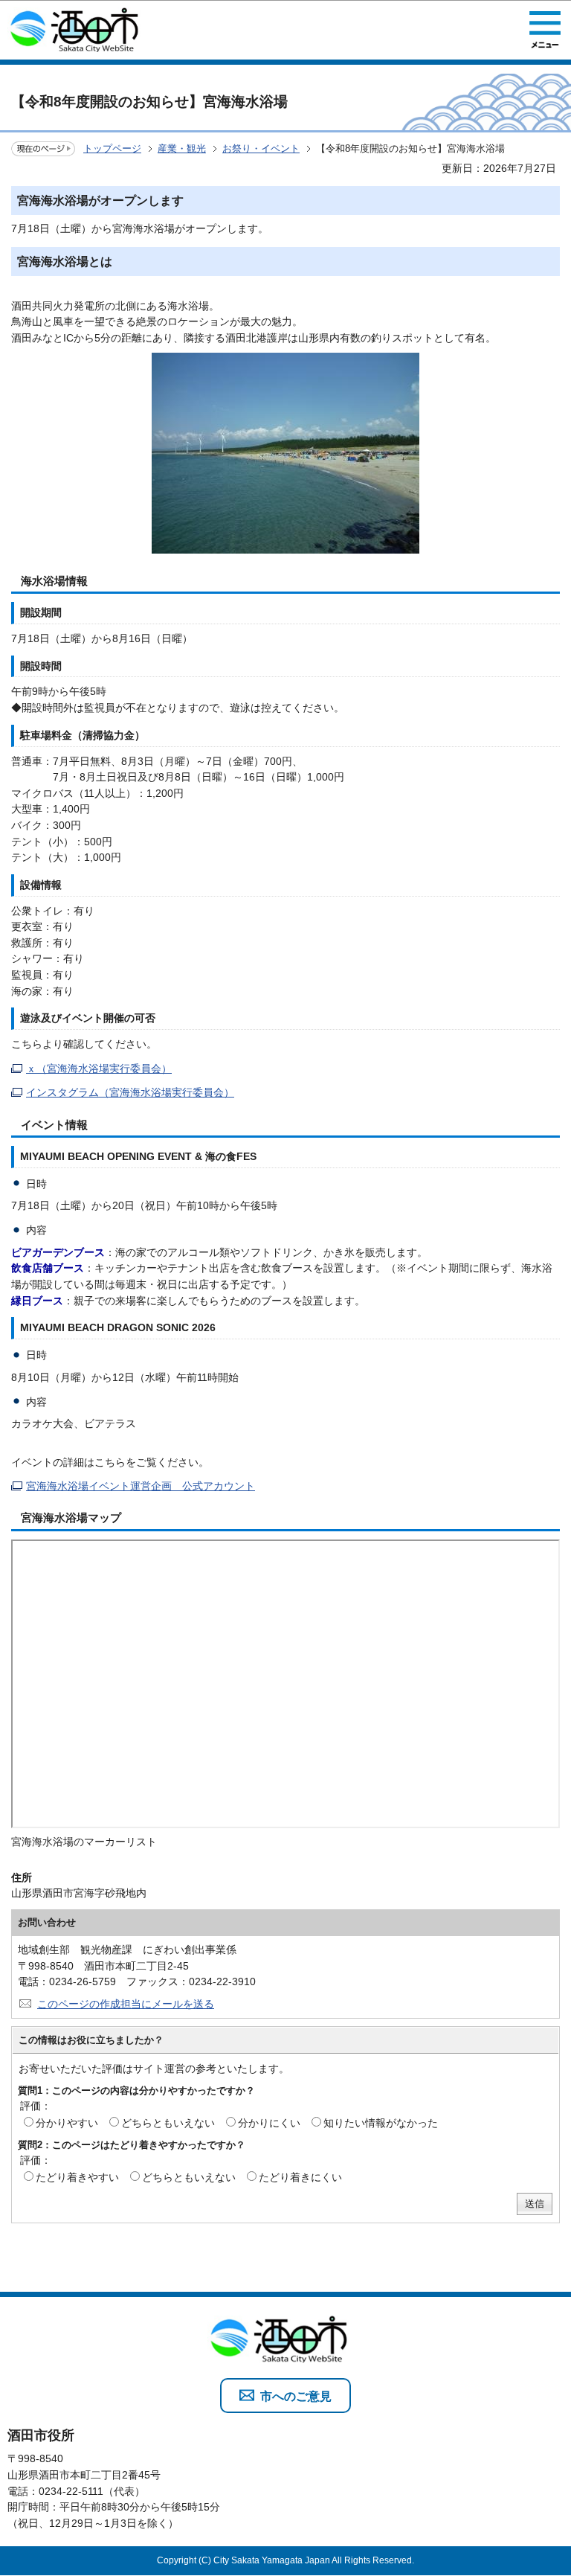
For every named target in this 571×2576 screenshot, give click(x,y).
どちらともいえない (168, 2123)
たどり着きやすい (77, 2177)
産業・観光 (182, 148)
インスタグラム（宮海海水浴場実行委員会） (130, 1092)
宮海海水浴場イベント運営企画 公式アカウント (141, 1486)
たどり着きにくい (300, 2177)
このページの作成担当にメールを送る (126, 2004)
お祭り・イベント (261, 148)
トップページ (112, 148)
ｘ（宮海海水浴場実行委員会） (99, 1068)
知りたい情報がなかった (381, 2123)
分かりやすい (67, 2123)
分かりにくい (269, 2123)
